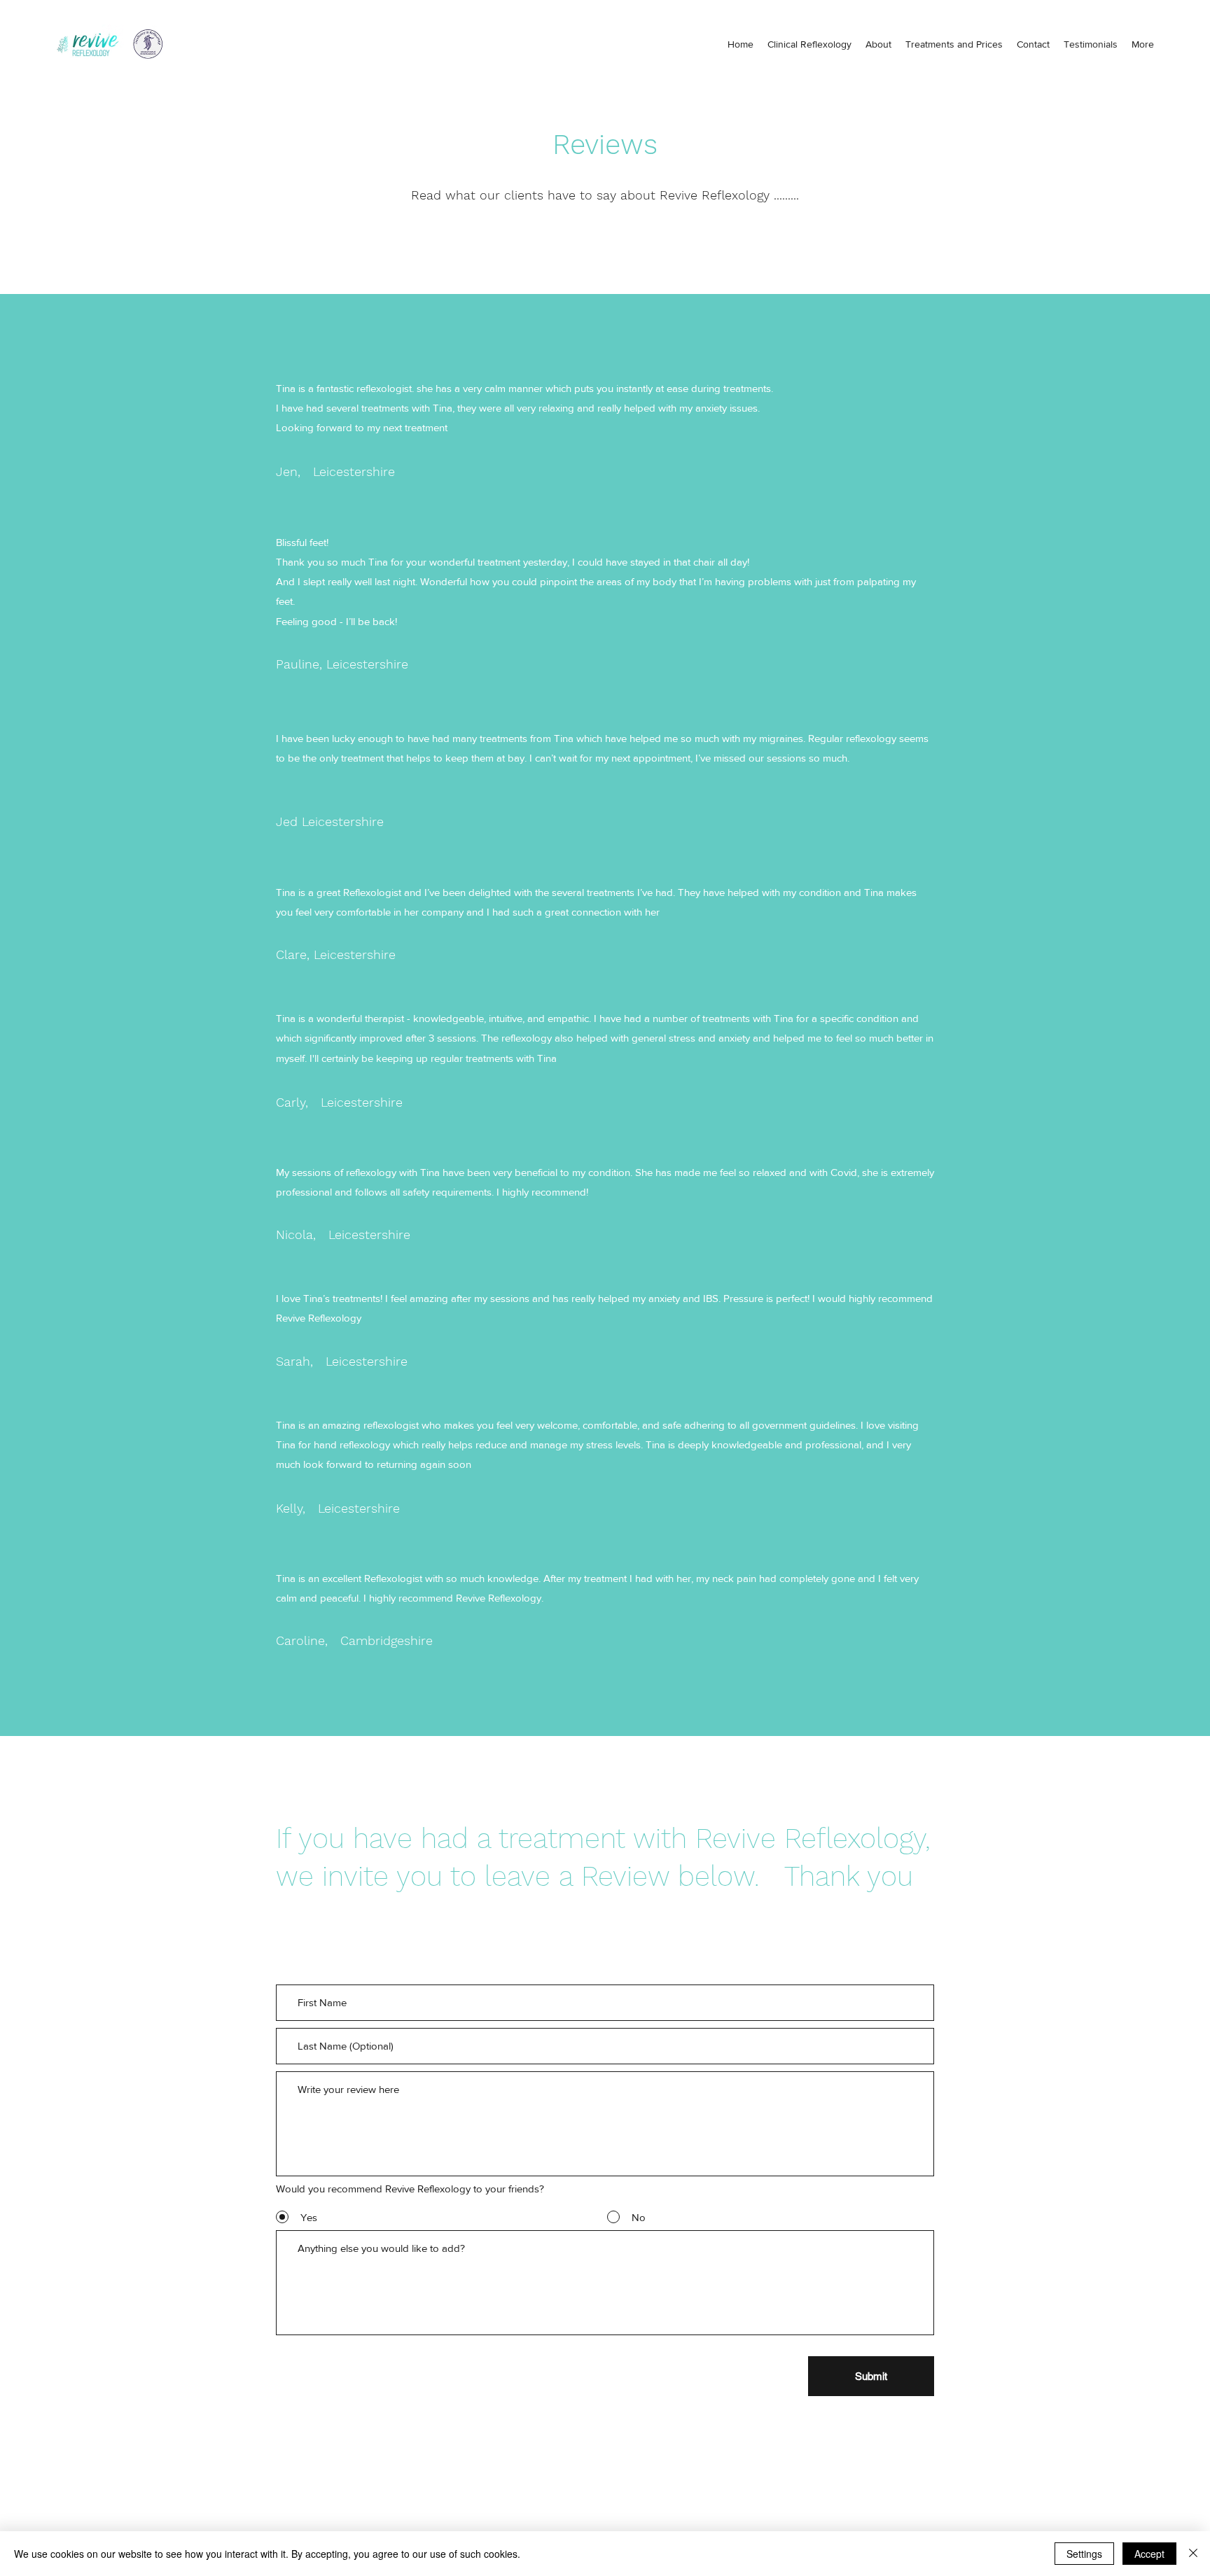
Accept (1149, 2554)
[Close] (1193, 2554)
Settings (1084, 2554)
